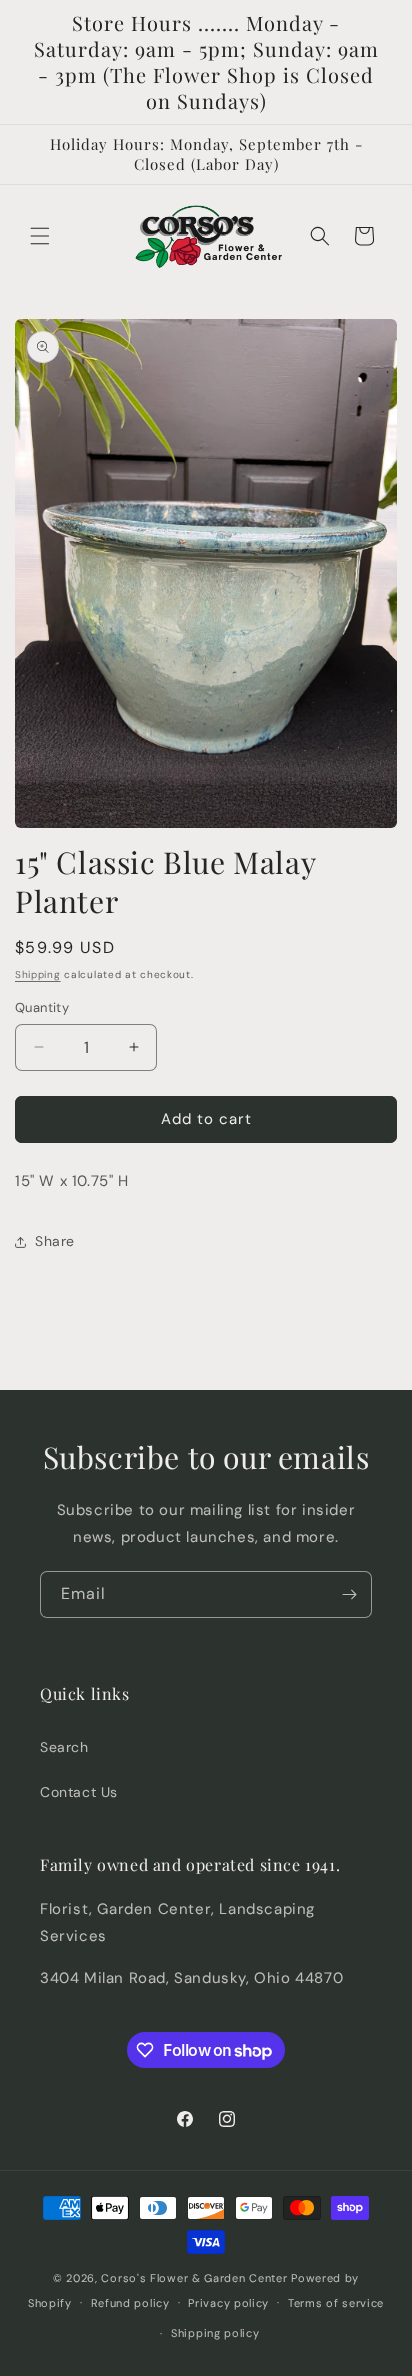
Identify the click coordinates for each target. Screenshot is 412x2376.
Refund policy (130, 2303)
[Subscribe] (349, 1594)
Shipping (38, 974)
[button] (40, 236)
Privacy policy (228, 2303)
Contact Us (79, 1792)
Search (64, 1747)
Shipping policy (215, 2333)
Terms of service (336, 2303)
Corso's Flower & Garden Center (194, 2278)
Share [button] (55, 1241)
